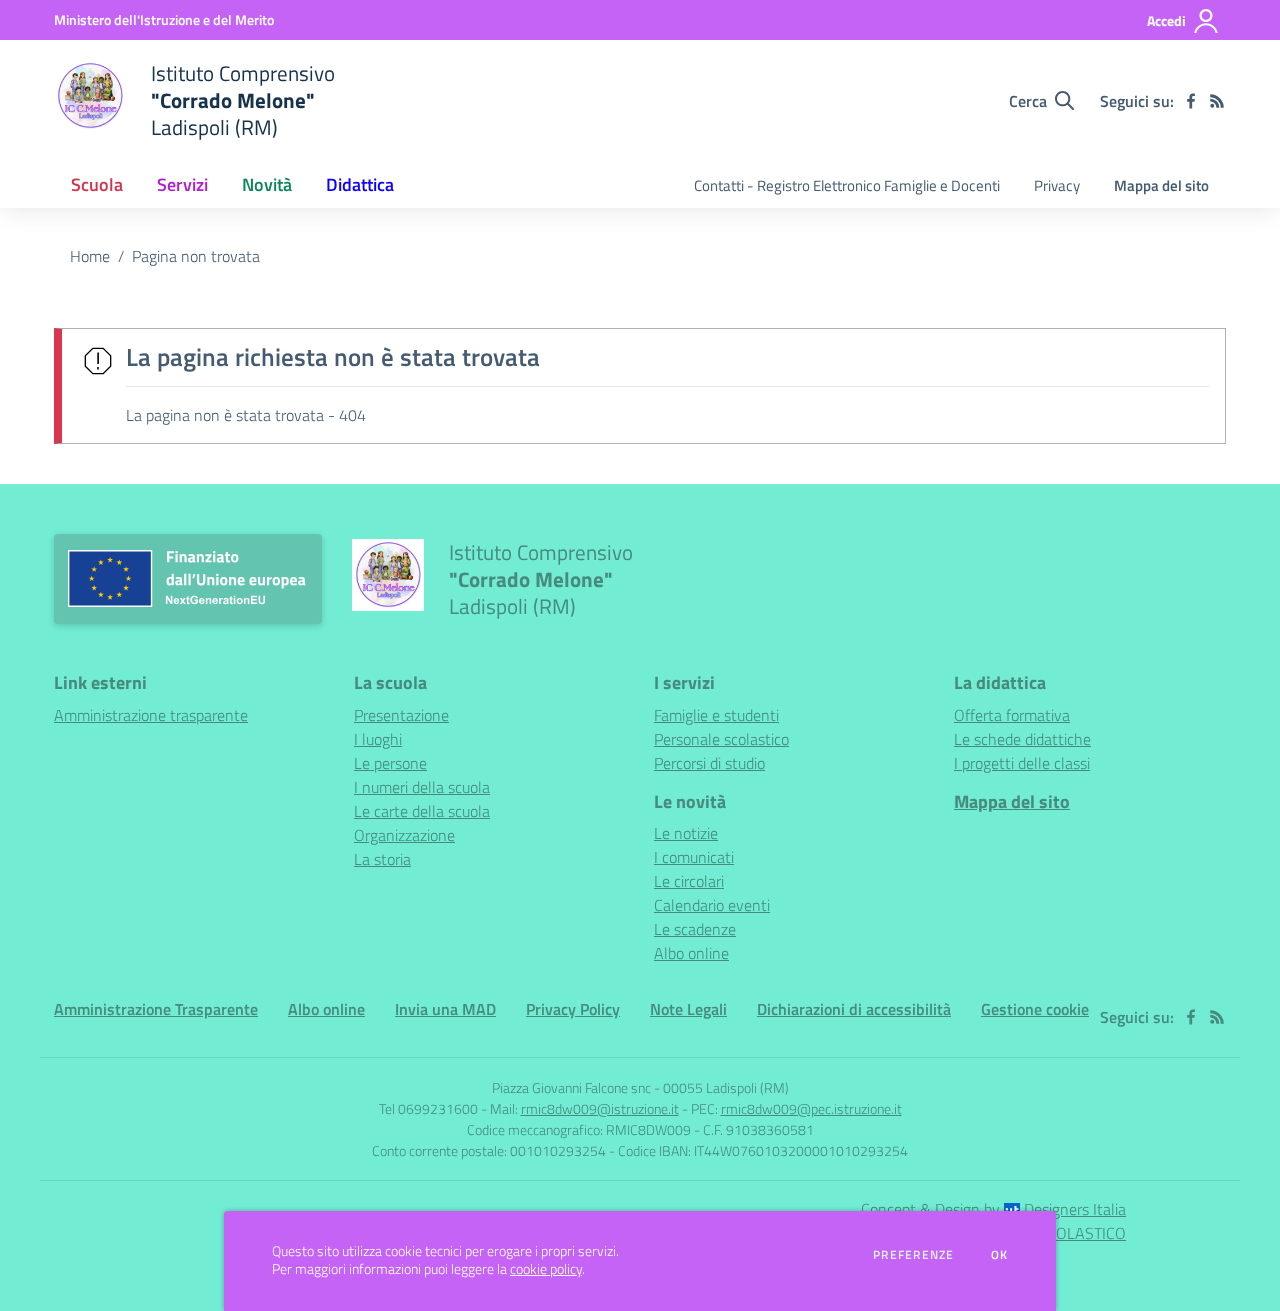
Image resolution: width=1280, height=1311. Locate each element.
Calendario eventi (712, 905)
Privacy (1057, 185)
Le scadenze (695, 929)
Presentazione (401, 715)
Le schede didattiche (1022, 739)
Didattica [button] (360, 184)
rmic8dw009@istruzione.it (600, 1108)
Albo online (691, 953)
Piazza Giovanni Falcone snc (571, 1087)
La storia (382, 859)
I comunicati (694, 857)
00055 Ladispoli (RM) (726, 1087)
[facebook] (1191, 101)
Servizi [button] (182, 184)
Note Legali (688, 1009)
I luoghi (378, 739)
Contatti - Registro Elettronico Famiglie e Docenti (847, 185)
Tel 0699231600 (428, 1108)
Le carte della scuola (422, 811)
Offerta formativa (1012, 715)
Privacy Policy (573, 1009)
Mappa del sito (1161, 185)
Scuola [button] (97, 184)
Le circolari (689, 881)
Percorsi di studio (709, 763)
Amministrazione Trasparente (156, 1009)
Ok (1000, 1255)
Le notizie (686, 833)
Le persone (390, 763)
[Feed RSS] (1217, 101)
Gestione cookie (1035, 1009)
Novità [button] (267, 184)
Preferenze (913, 1255)
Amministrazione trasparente (151, 715)
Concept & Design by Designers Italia (993, 1209)
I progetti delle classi (1022, 763)
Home (90, 256)
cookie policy (546, 1269)
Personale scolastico (721, 739)
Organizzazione (404, 835)
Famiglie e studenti (716, 715)
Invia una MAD (445, 1009)
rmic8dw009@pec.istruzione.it (811, 1108)
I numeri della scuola (422, 787)
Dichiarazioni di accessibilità (854, 1009)
